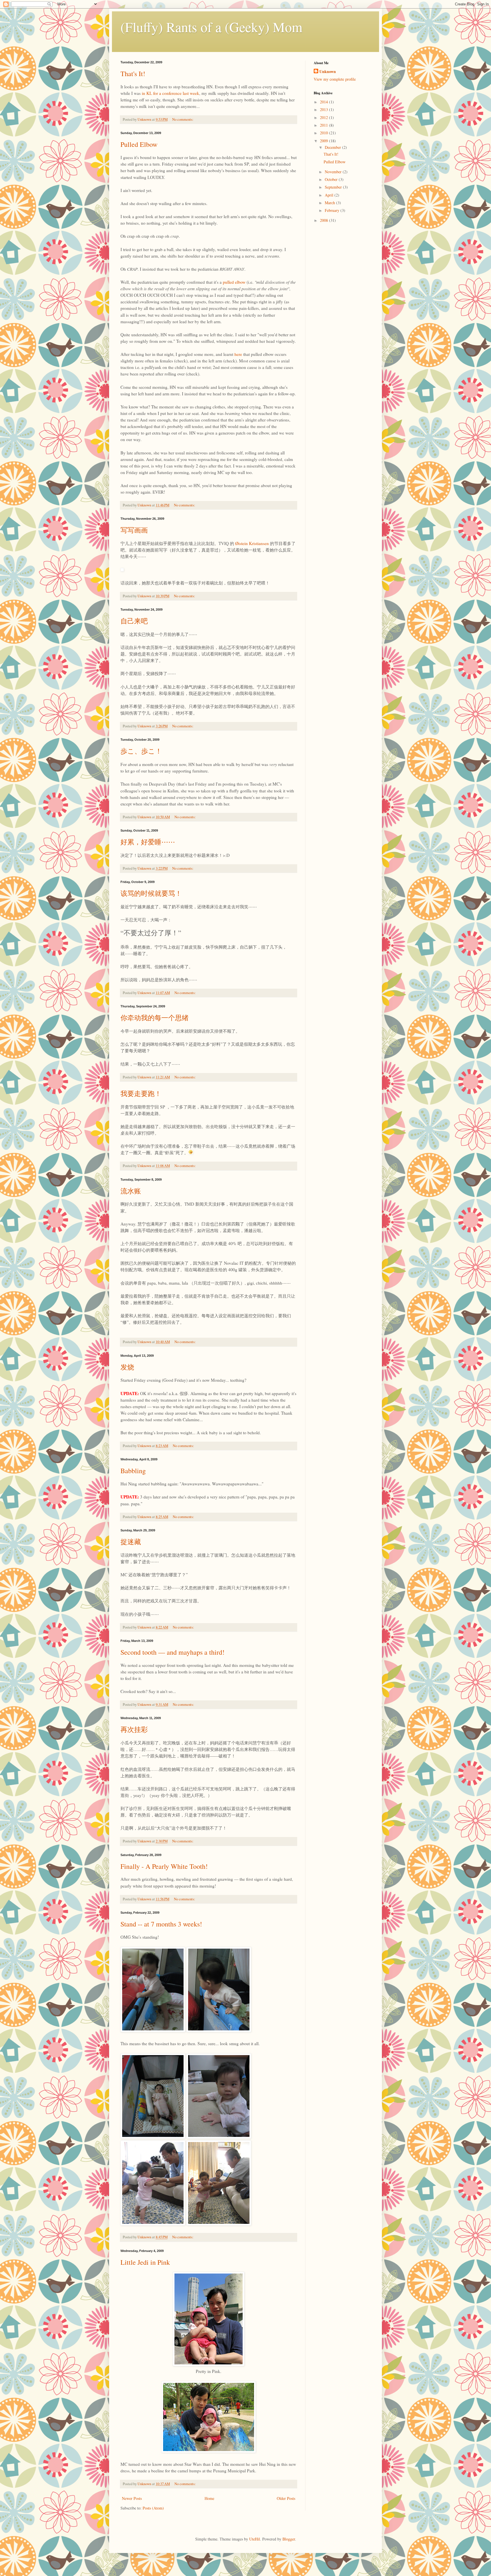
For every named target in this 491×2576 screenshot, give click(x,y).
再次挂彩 (134, 1729)
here (238, 354)
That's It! (133, 74)
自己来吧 (134, 621)
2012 (324, 117)
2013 (324, 109)
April (330, 195)
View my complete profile (335, 79)
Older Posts (286, 2498)
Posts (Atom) (153, 2508)
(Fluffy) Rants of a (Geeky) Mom (211, 27)
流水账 (131, 1191)
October (332, 179)
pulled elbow (234, 282)
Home (209, 2498)
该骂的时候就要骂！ (151, 893)
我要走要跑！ (141, 1093)
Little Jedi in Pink (145, 2262)
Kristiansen (259, 543)
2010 (324, 133)
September (334, 187)
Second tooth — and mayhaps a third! (172, 1652)
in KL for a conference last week (170, 93)
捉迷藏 (131, 1542)
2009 (324, 141)
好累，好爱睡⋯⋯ (148, 842)
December (333, 147)
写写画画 (134, 530)
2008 (324, 220)
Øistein (242, 543)
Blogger (289, 2539)
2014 (324, 102)
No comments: (183, 119)
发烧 (127, 1367)
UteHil (255, 2539)
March (330, 203)
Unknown (328, 72)
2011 (324, 125)
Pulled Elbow (139, 144)
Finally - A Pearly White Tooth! (164, 1866)
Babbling (133, 1471)
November (334, 172)
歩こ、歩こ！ (141, 751)
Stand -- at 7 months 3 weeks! (161, 1924)
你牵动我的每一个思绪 (155, 1018)
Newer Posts (132, 2498)
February (333, 210)
